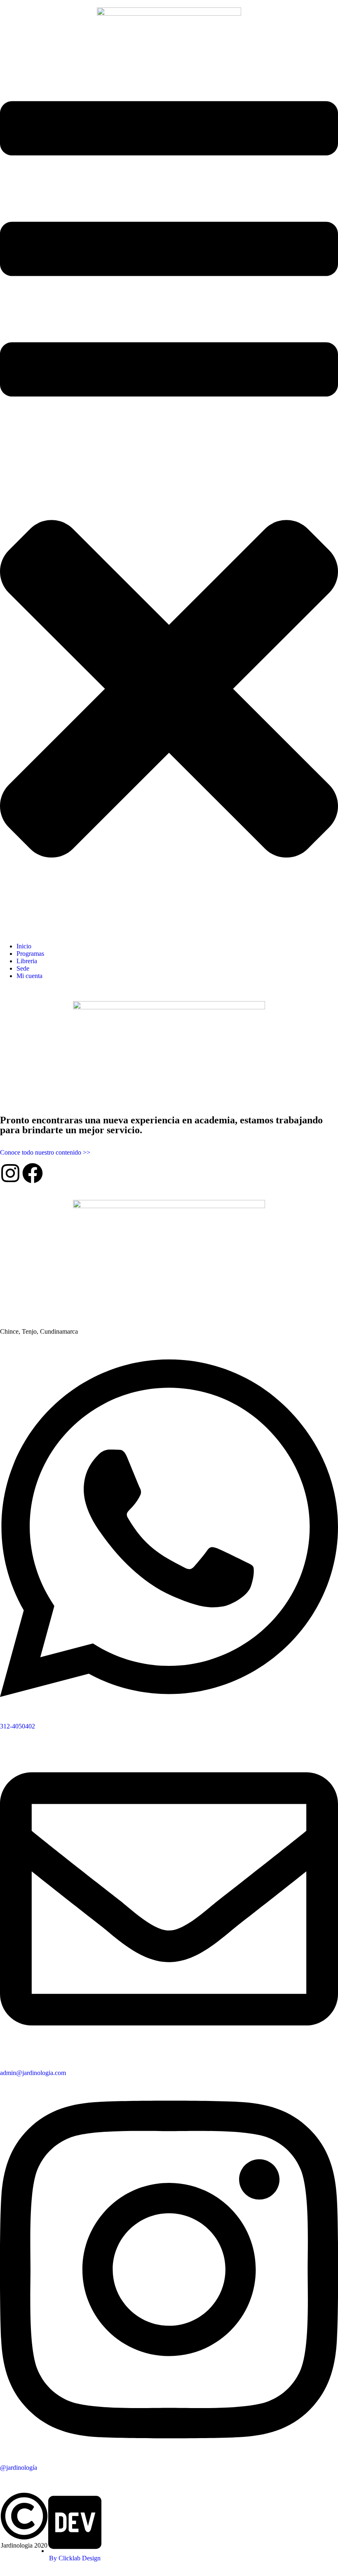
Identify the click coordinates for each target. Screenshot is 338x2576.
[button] (169, 496)
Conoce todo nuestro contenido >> (45, 1152)
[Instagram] (10, 1173)
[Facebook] (33, 1173)
